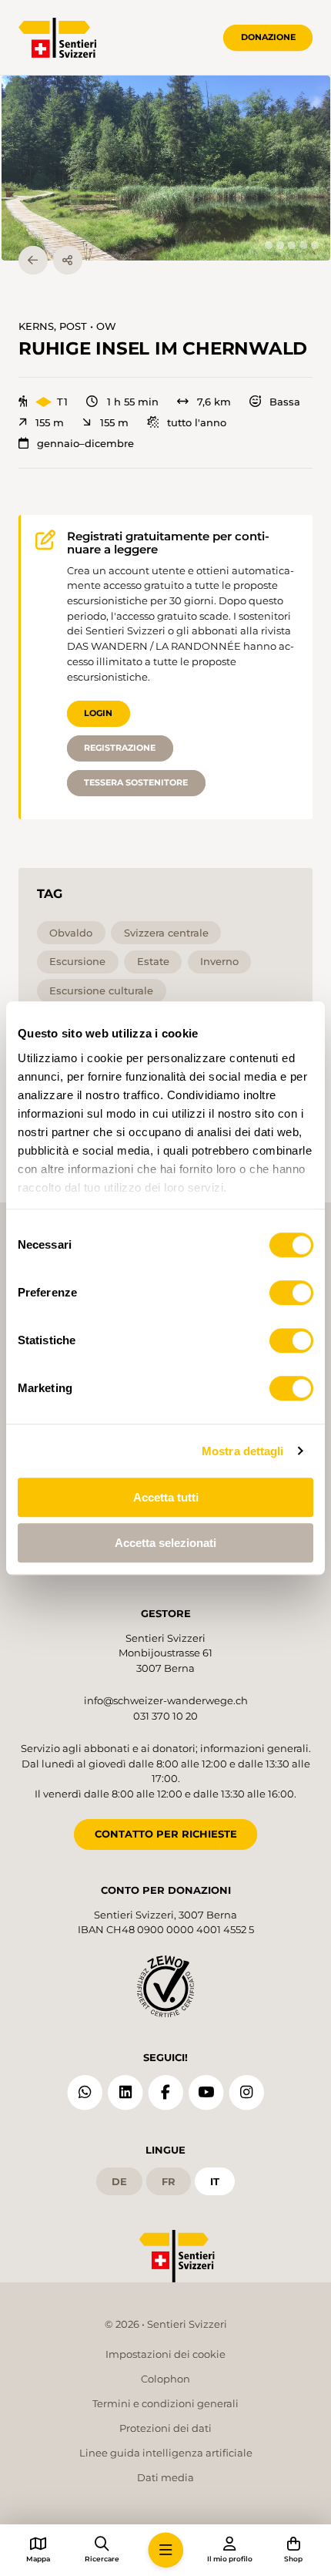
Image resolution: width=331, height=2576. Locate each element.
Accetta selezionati (165, 1543)
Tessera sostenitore (136, 782)
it (215, 2181)
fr (169, 2181)
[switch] (291, 1293)
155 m (50, 423)
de (119, 2181)
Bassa (285, 402)
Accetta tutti (166, 1497)
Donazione (268, 37)
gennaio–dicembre (85, 444)
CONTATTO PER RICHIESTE (166, 1834)
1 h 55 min (132, 402)
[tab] (268, 245)
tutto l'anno (197, 423)
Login (98, 713)
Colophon (165, 2379)
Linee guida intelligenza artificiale (166, 2453)
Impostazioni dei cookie (165, 2354)
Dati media (165, 2477)
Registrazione (120, 748)
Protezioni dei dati (165, 2428)
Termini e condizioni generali (165, 2403)
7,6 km (214, 402)
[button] (166, 168)
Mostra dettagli (243, 1451)
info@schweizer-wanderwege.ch (166, 1700)
